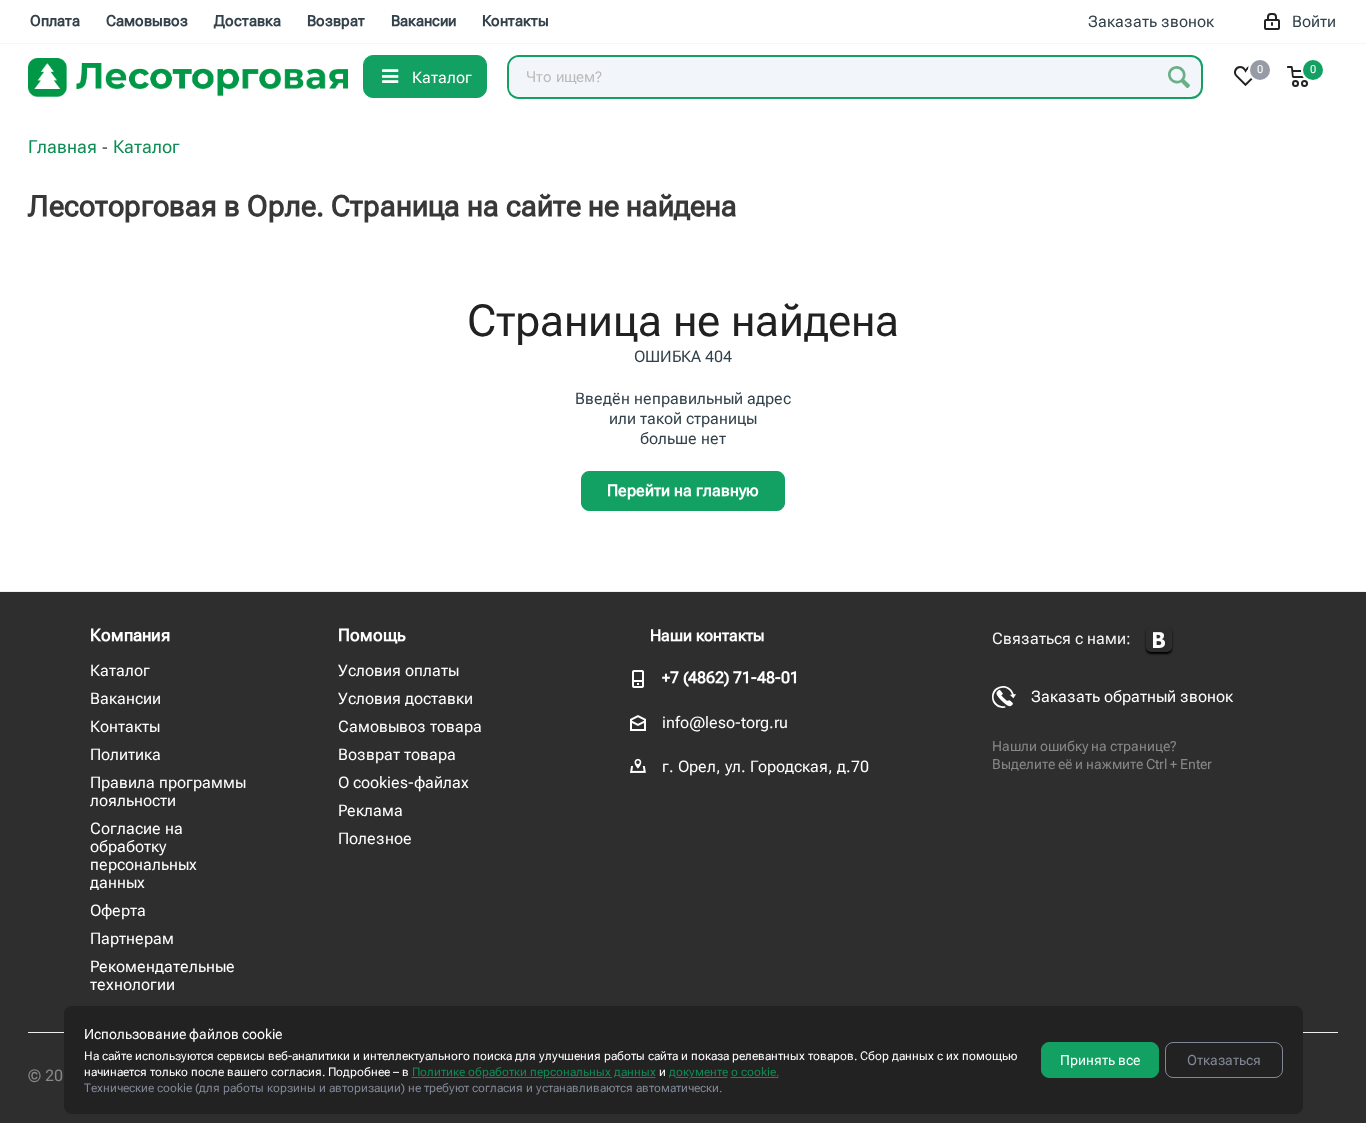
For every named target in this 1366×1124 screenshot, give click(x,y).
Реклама (370, 810)
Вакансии (125, 698)
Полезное (375, 838)
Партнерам (132, 938)
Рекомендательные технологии (162, 975)
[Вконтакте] (1159, 640)
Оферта (118, 910)
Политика (125, 754)
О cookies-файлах (403, 782)
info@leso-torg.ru (725, 722)
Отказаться (1224, 1060)
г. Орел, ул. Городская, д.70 (765, 766)
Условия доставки (405, 698)
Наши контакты (707, 635)
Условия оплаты (398, 670)
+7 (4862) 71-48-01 (730, 677)
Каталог (120, 670)
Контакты (125, 726)
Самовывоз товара (410, 726)
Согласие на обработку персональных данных (143, 855)
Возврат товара (397, 754)
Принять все (1100, 1060)
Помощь (372, 635)
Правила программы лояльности (168, 791)
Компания (130, 635)
